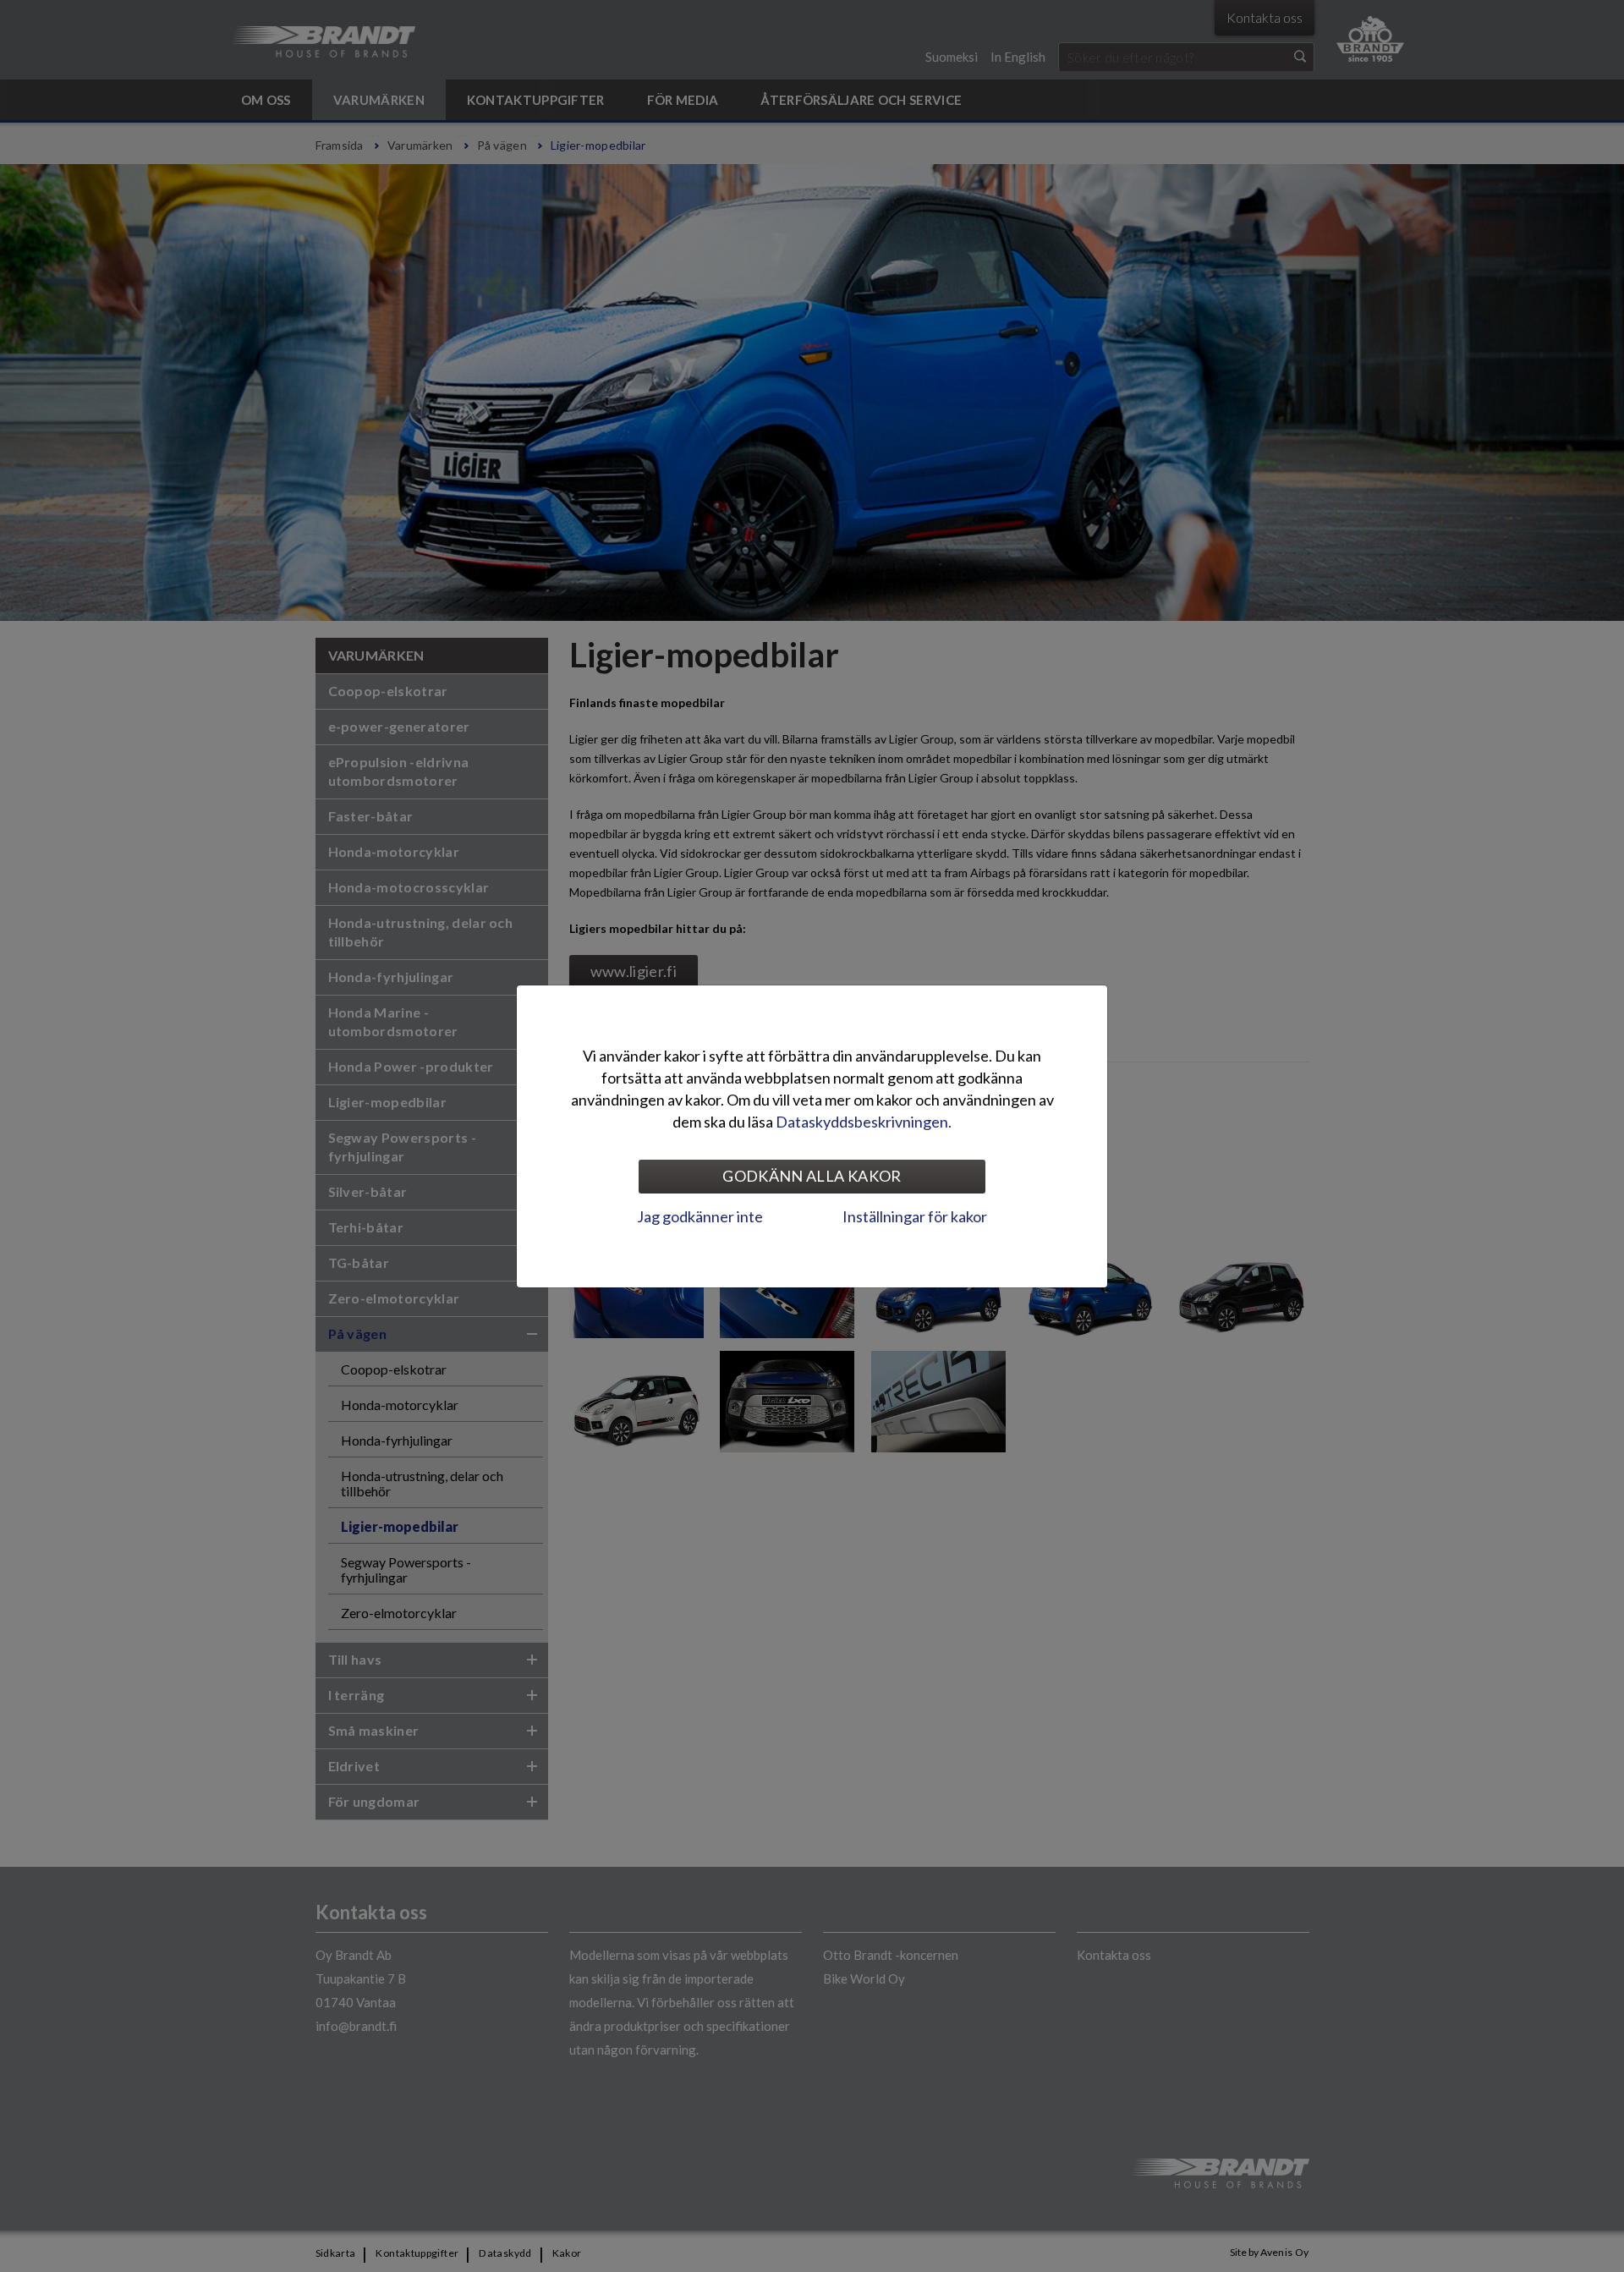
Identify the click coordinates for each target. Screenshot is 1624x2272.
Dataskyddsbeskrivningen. (864, 1122)
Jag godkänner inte (700, 1216)
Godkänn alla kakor (812, 1176)
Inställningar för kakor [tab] (915, 1216)
